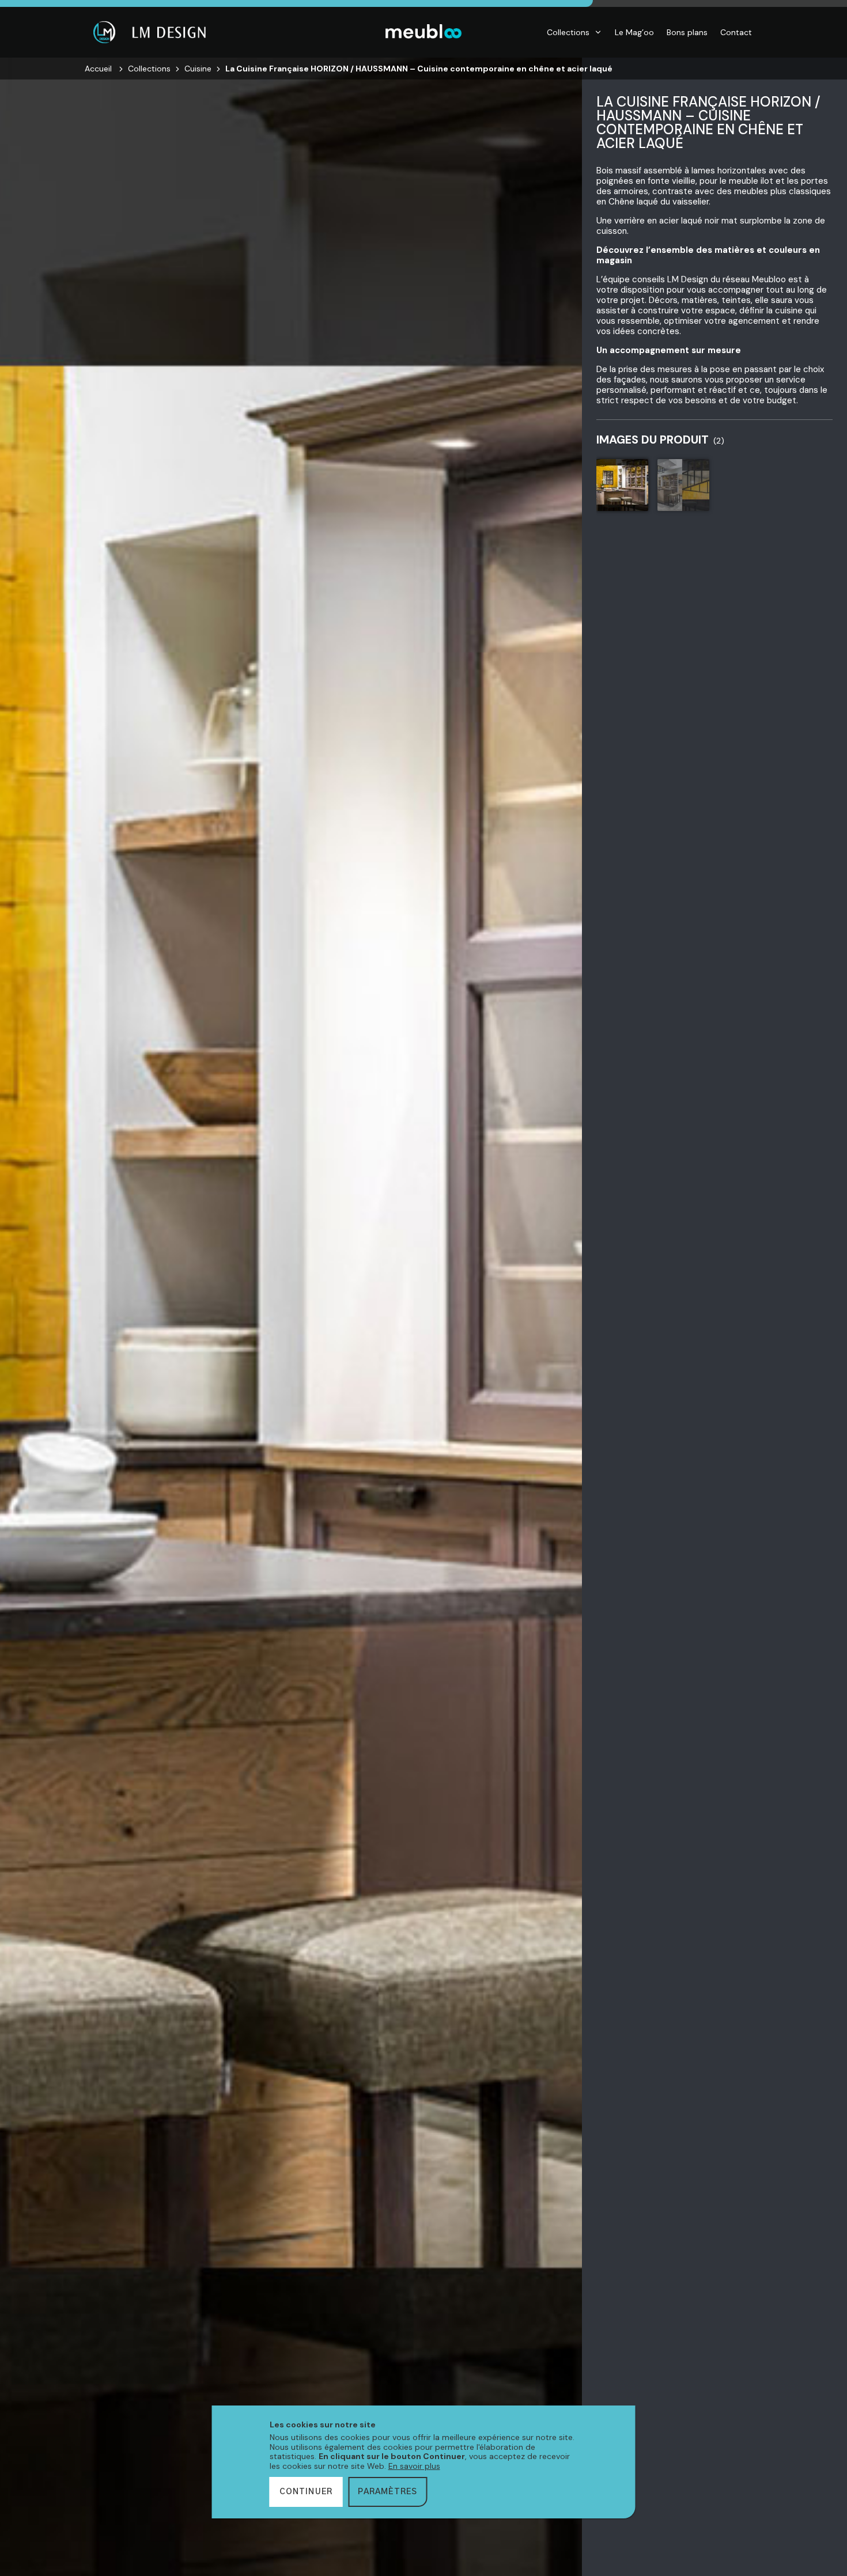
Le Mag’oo (634, 32)
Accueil (98, 69)
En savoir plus (414, 2466)
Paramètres (387, 2492)
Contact (736, 32)
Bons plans (687, 32)
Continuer (306, 2492)
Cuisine (198, 69)
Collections (568, 32)
